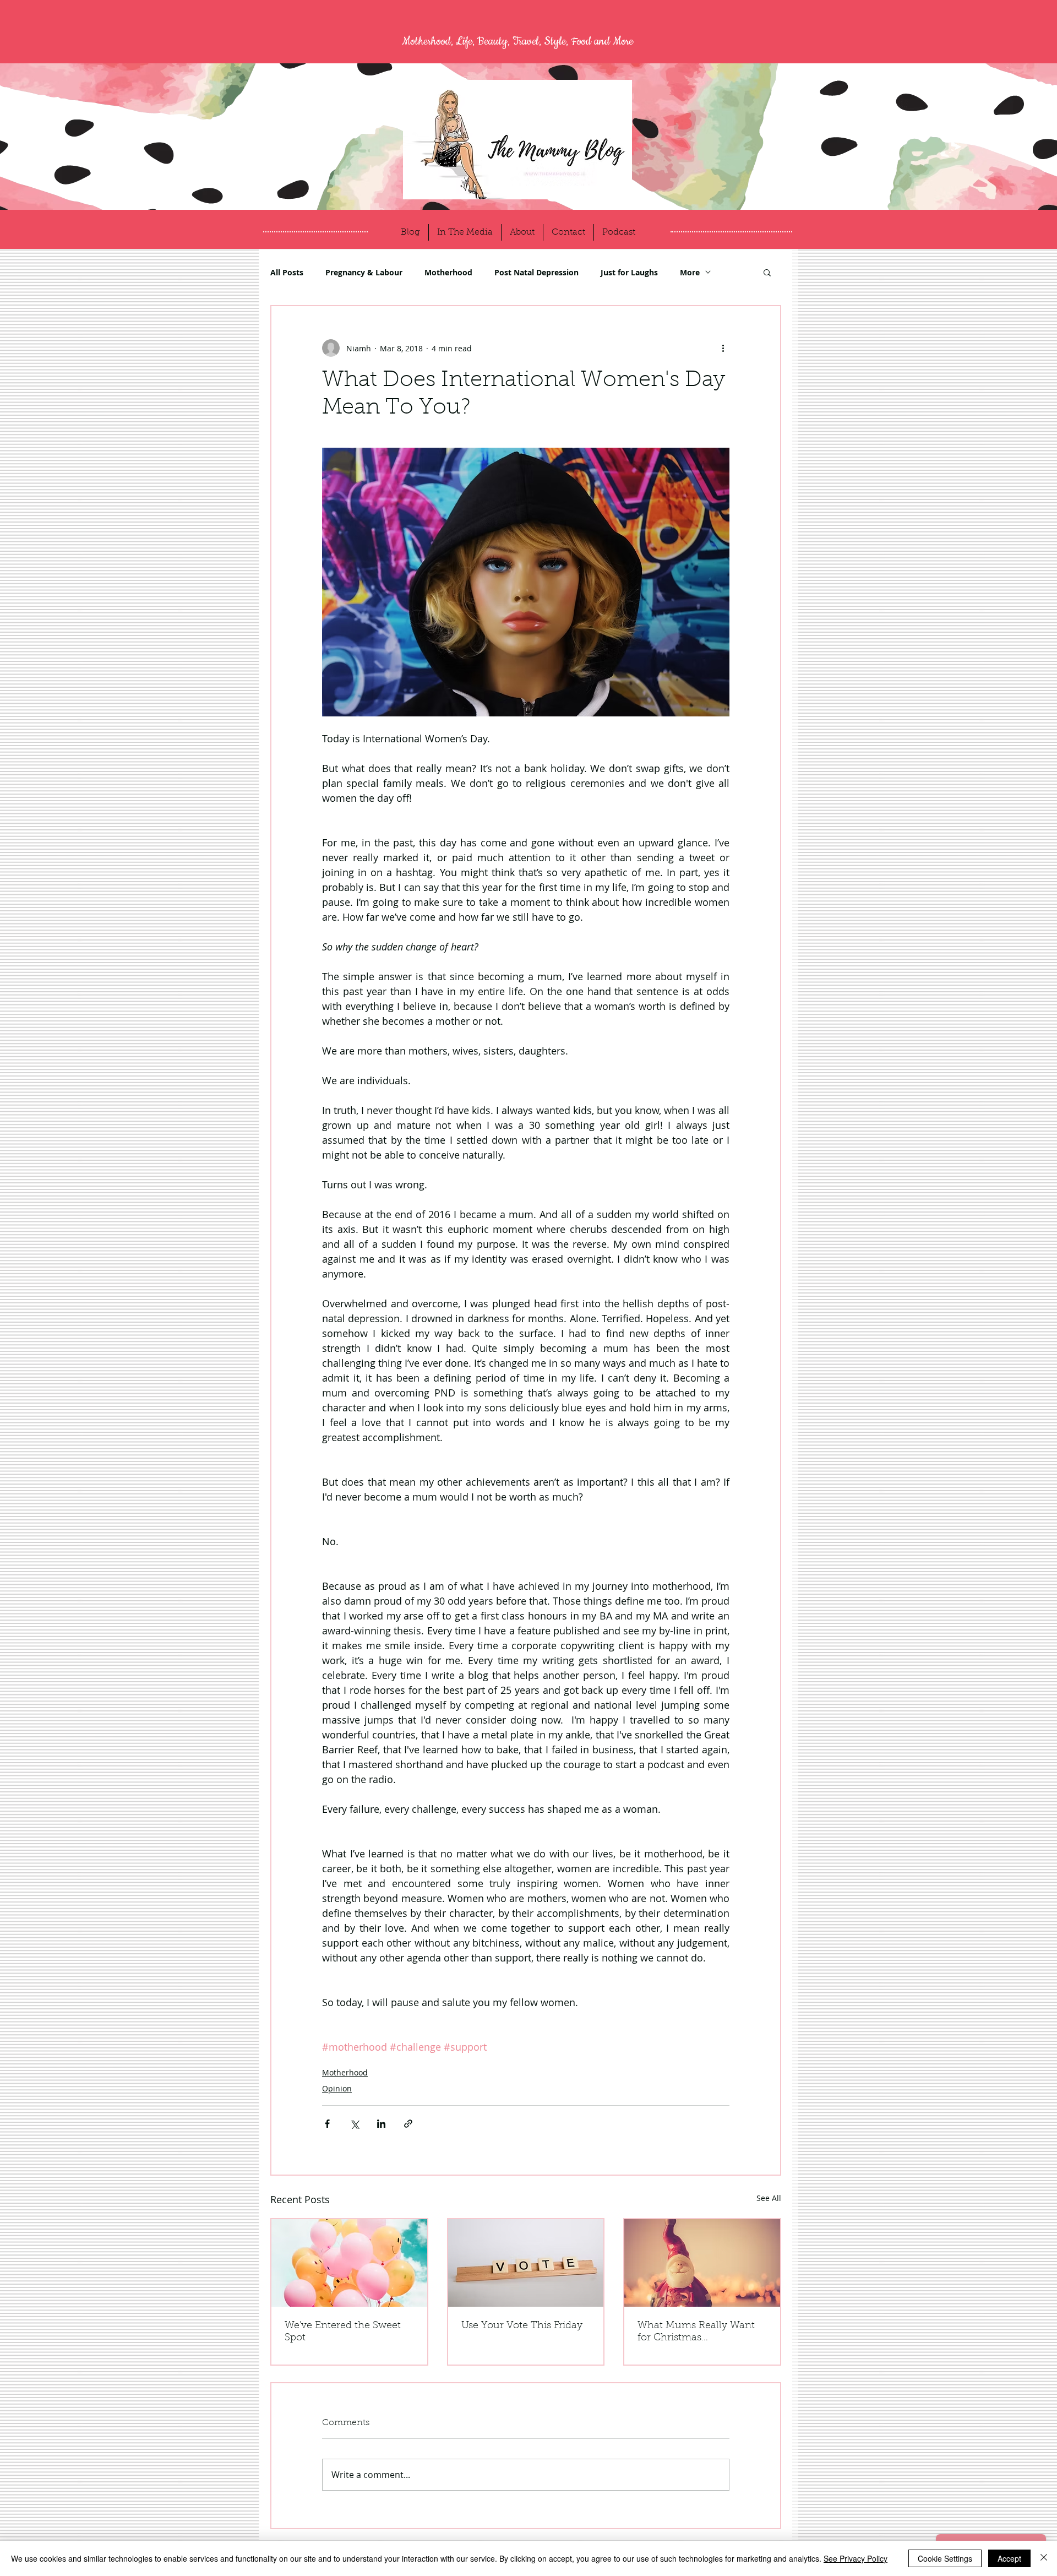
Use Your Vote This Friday (522, 2326)
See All (769, 2198)
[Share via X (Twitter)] (354, 2124)
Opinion (337, 2088)
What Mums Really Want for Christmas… (696, 2332)
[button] (767, 272)
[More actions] (723, 348)
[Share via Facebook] (327, 2124)
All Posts (287, 272)
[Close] (1044, 2558)
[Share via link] (408, 2124)
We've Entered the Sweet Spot (343, 2332)
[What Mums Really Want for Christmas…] (702, 2263)
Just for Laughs (629, 272)
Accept (1009, 2558)
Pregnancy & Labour (364, 272)
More (690, 272)
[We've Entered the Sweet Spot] (349, 2263)
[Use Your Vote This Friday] (526, 2263)
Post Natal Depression (536, 272)
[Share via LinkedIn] (381, 2124)
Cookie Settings (945, 2558)
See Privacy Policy (856, 2558)
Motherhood (448, 272)
